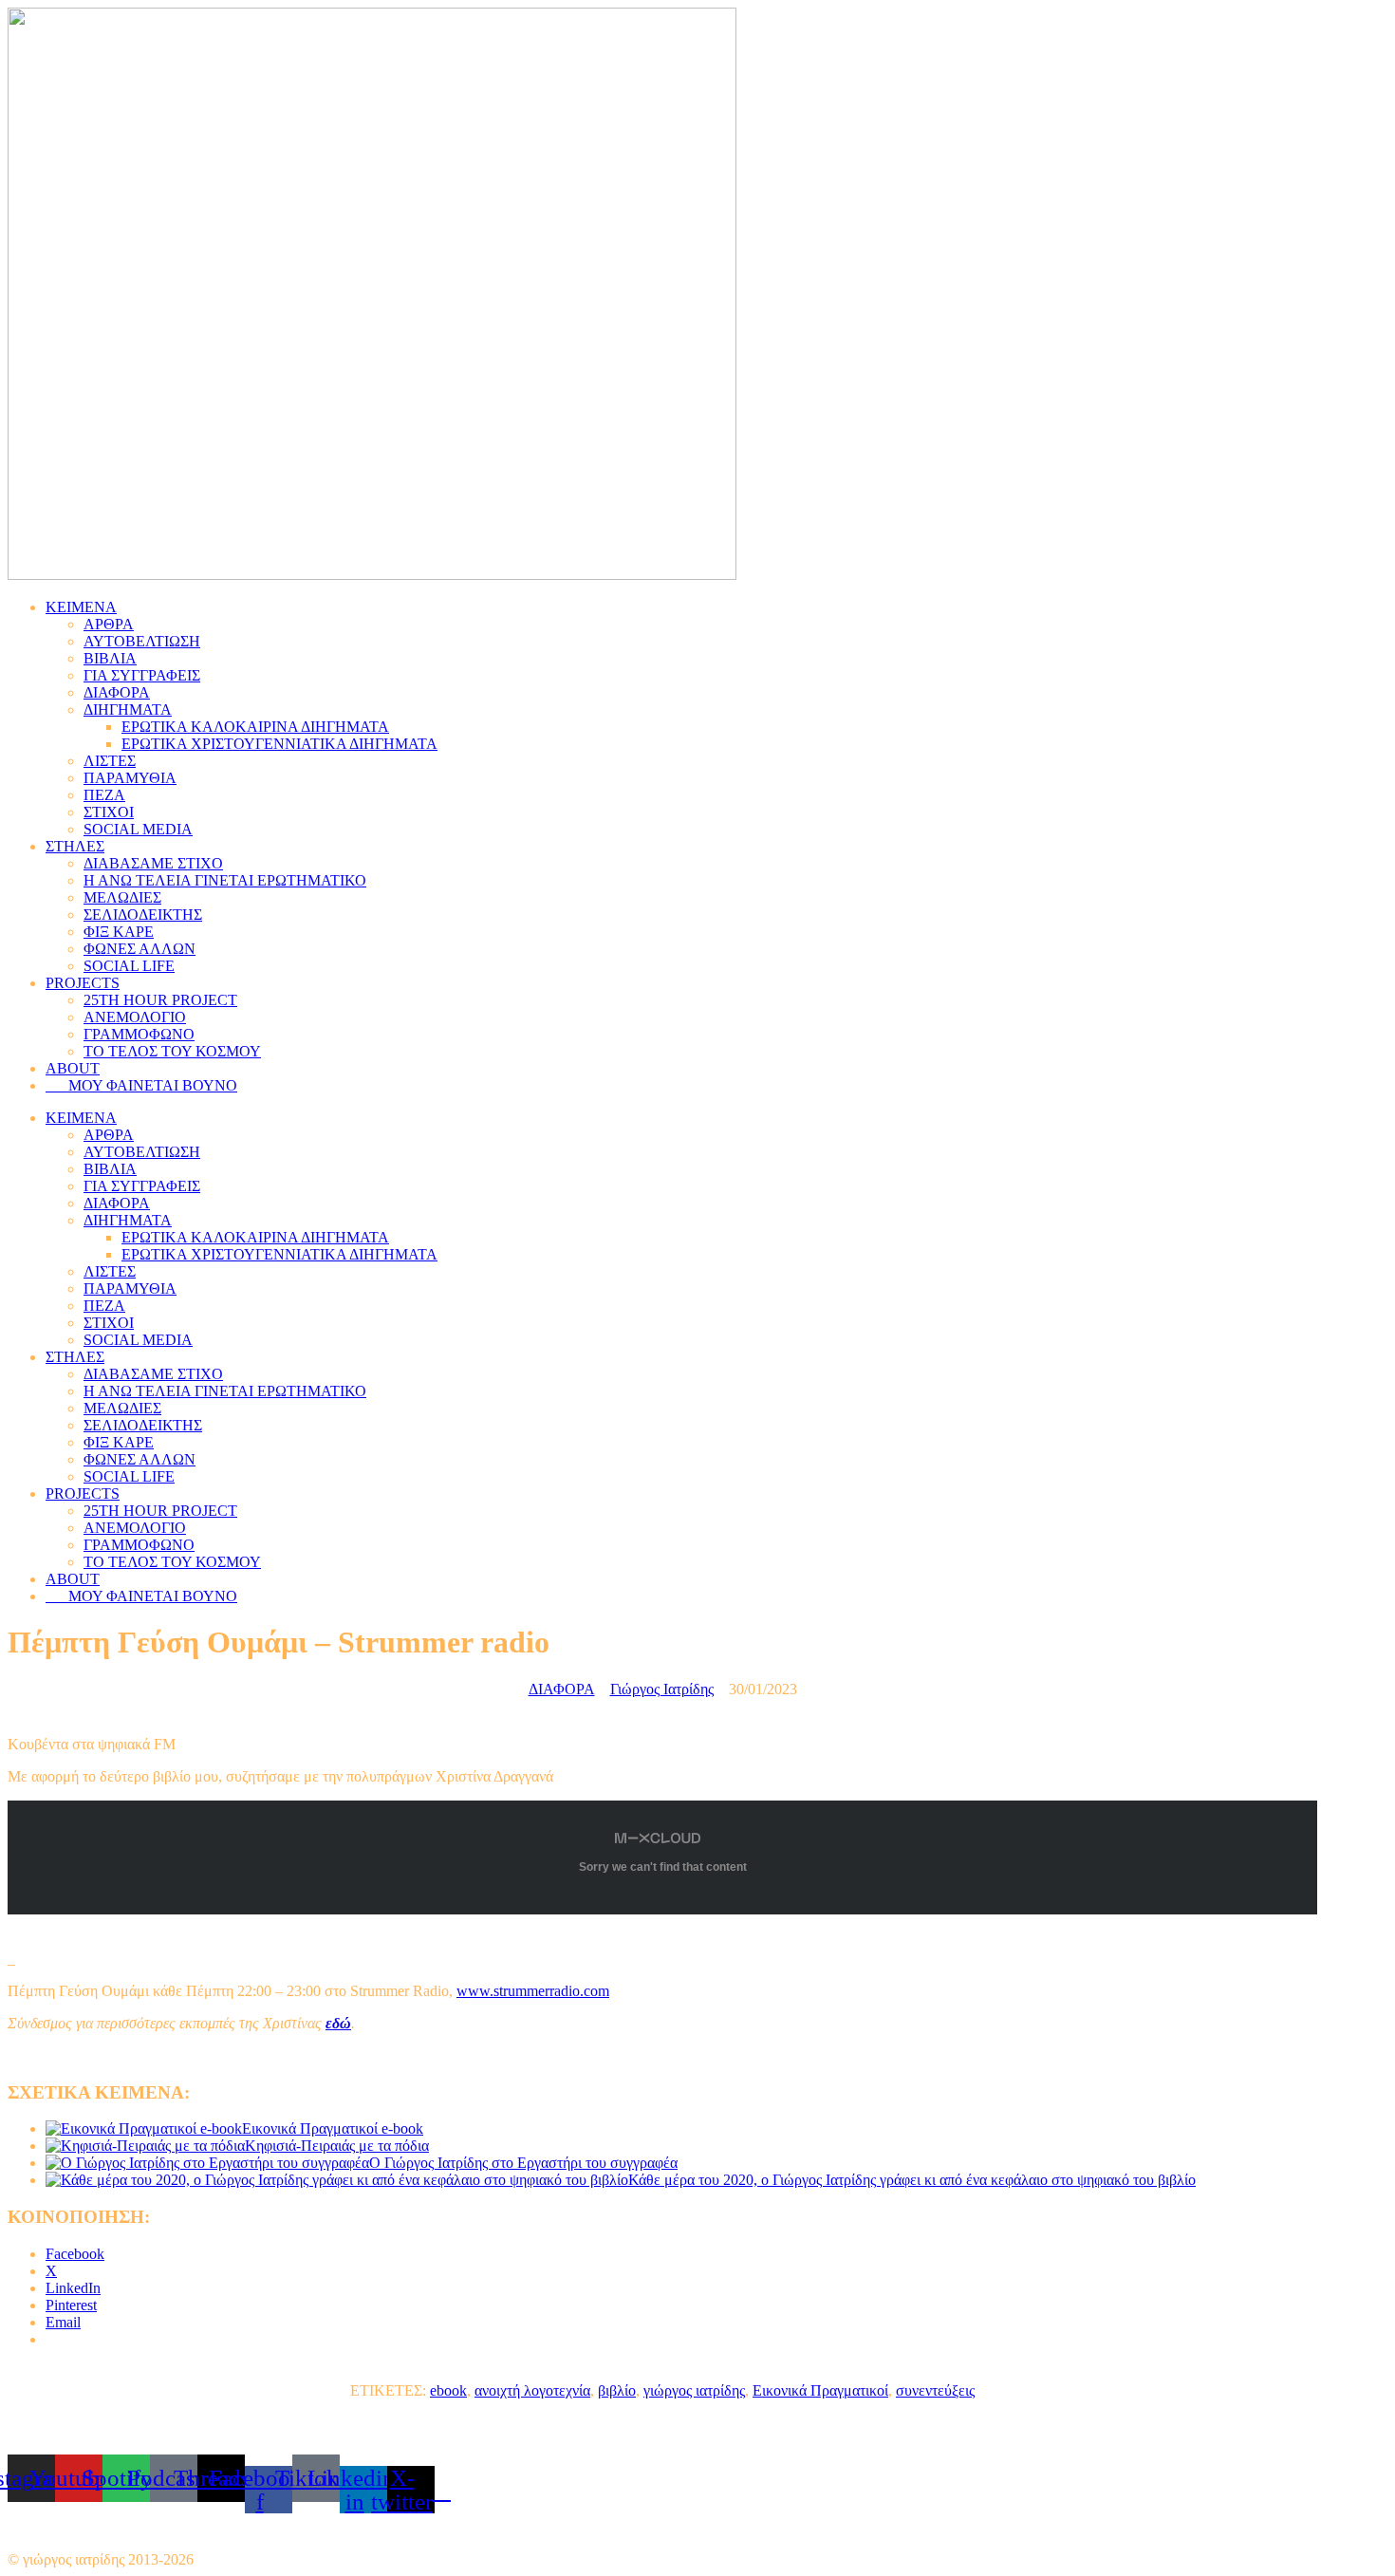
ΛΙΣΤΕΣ (110, 761)
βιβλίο (617, 2390)
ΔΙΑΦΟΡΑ (117, 692)
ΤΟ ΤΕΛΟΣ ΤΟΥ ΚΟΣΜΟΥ (172, 1051)
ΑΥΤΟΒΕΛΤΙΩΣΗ (142, 641)
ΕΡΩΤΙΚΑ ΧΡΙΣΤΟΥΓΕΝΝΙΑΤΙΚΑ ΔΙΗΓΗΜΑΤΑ (279, 744)
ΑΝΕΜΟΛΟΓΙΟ (135, 1017)
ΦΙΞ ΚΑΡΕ (119, 932)
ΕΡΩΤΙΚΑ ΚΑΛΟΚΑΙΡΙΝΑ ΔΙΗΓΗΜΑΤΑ (255, 727)
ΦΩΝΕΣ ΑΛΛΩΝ (139, 949)
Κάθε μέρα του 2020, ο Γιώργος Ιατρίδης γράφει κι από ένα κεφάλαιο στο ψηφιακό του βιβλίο (912, 2180)
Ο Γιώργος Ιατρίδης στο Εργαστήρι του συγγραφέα (523, 2163)
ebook (448, 2390)
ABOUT (73, 1068)
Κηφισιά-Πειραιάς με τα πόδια (337, 2146)
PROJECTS (83, 983)
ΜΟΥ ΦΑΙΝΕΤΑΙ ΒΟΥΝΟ (147, 1085)
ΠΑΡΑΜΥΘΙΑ (130, 778)
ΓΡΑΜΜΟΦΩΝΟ (139, 1034)
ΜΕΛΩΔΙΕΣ (122, 897)
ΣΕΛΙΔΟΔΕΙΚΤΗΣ (143, 915)
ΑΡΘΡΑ (109, 624)
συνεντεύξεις (935, 2390)
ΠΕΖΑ (104, 795)
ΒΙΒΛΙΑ (110, 658)
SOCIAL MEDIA (138, 829)
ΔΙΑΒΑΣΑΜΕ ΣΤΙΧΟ (153, 863)
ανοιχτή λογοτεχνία (532, 2390)
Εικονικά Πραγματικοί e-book (333, 2128)
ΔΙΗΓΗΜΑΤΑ (128, 709)
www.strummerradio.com (533, 1991)
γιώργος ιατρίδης (694, 2390)
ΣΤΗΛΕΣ (75, 846)
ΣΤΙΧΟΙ (109, 812)
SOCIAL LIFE (129, 966)
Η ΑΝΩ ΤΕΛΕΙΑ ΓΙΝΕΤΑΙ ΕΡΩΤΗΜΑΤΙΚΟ (225, 880)
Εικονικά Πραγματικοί (820, 2390)
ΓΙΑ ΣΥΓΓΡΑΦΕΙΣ (142, 675)
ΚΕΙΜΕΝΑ (81, 607)
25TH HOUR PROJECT (160, 1000)
